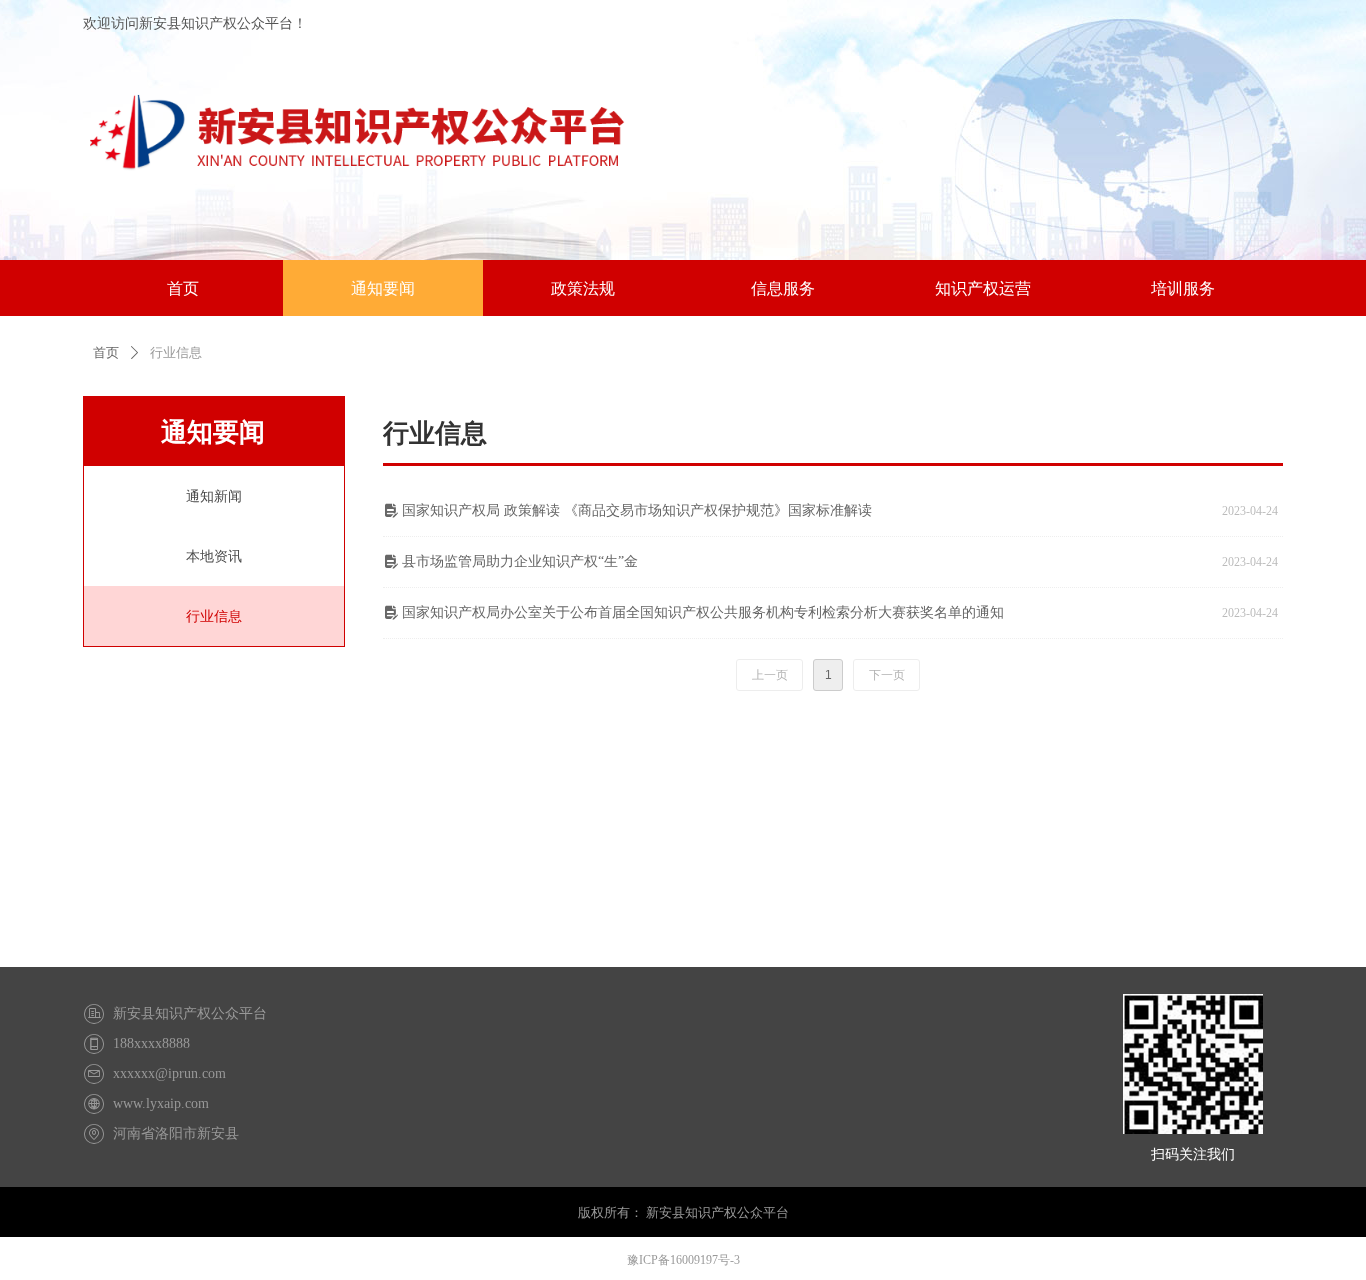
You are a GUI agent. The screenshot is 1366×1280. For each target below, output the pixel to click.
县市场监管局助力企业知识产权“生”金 (520, 561)
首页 (106, 352)
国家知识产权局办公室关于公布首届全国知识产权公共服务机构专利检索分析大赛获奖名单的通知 (703, 612)
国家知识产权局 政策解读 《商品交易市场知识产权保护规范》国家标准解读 (637, 510)
